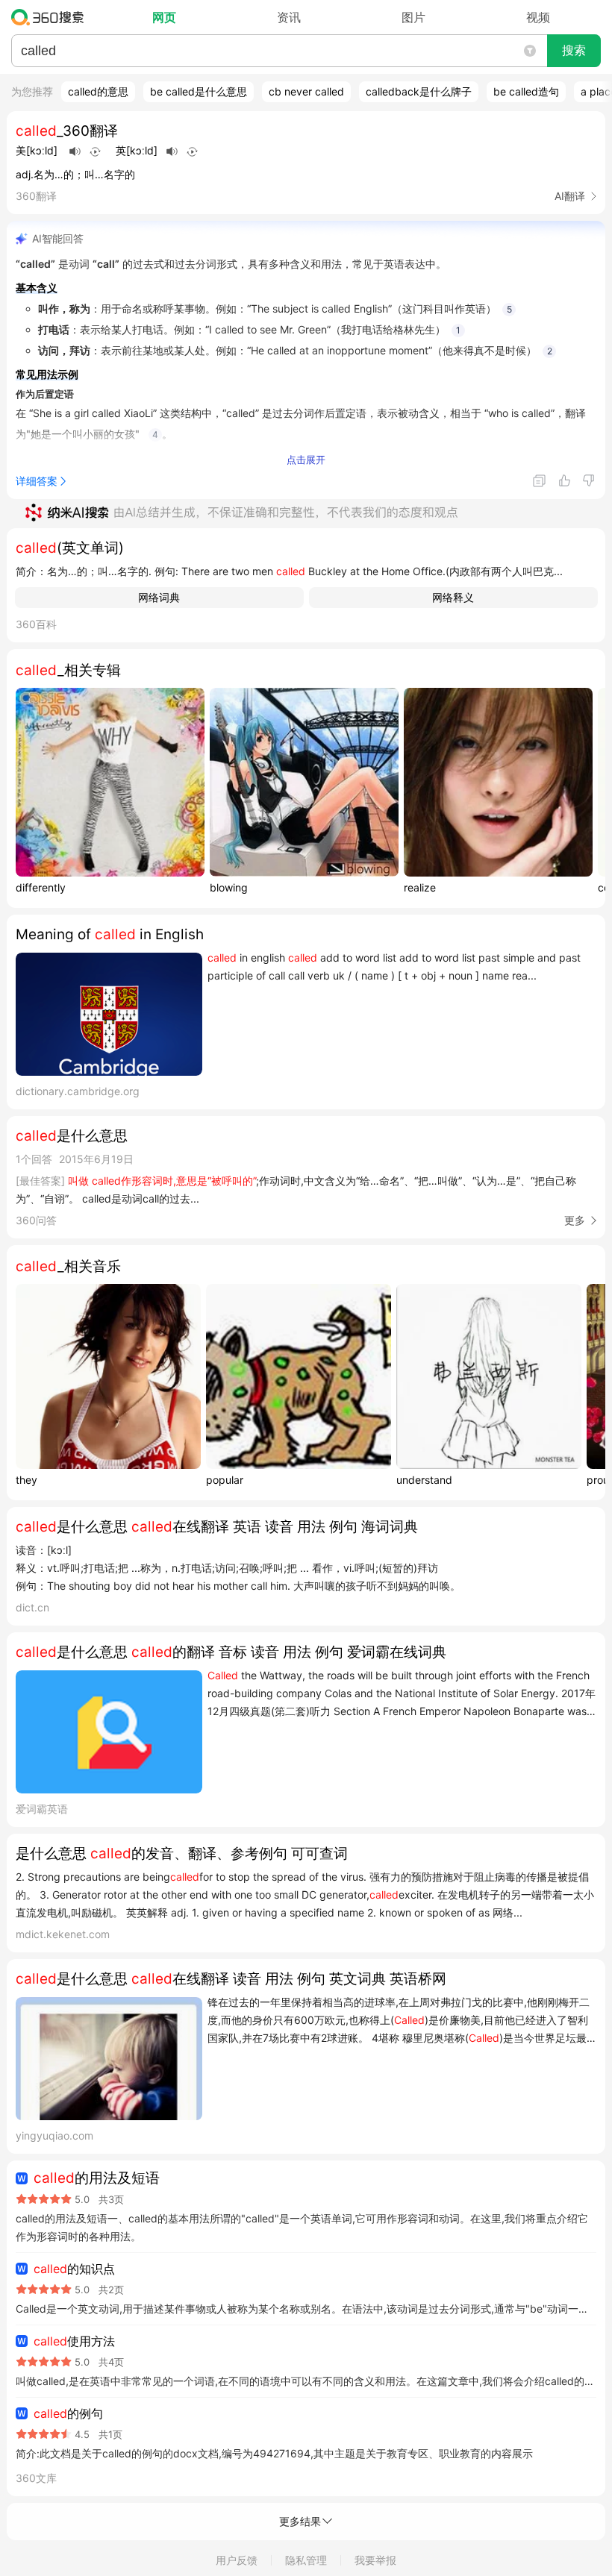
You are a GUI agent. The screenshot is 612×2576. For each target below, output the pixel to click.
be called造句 (526, 91)
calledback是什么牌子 (419, 91)
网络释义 (453, 597)
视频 (538, 17)
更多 (575, 1220)
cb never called (306, 91)
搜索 (574, 50)
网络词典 (159, 597)
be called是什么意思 (199, 91)
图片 (413, 17)
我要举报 (375, 2560)
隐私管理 (306, 2560)
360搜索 (51, 17)
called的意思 (98, 91)
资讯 (289, 17)
